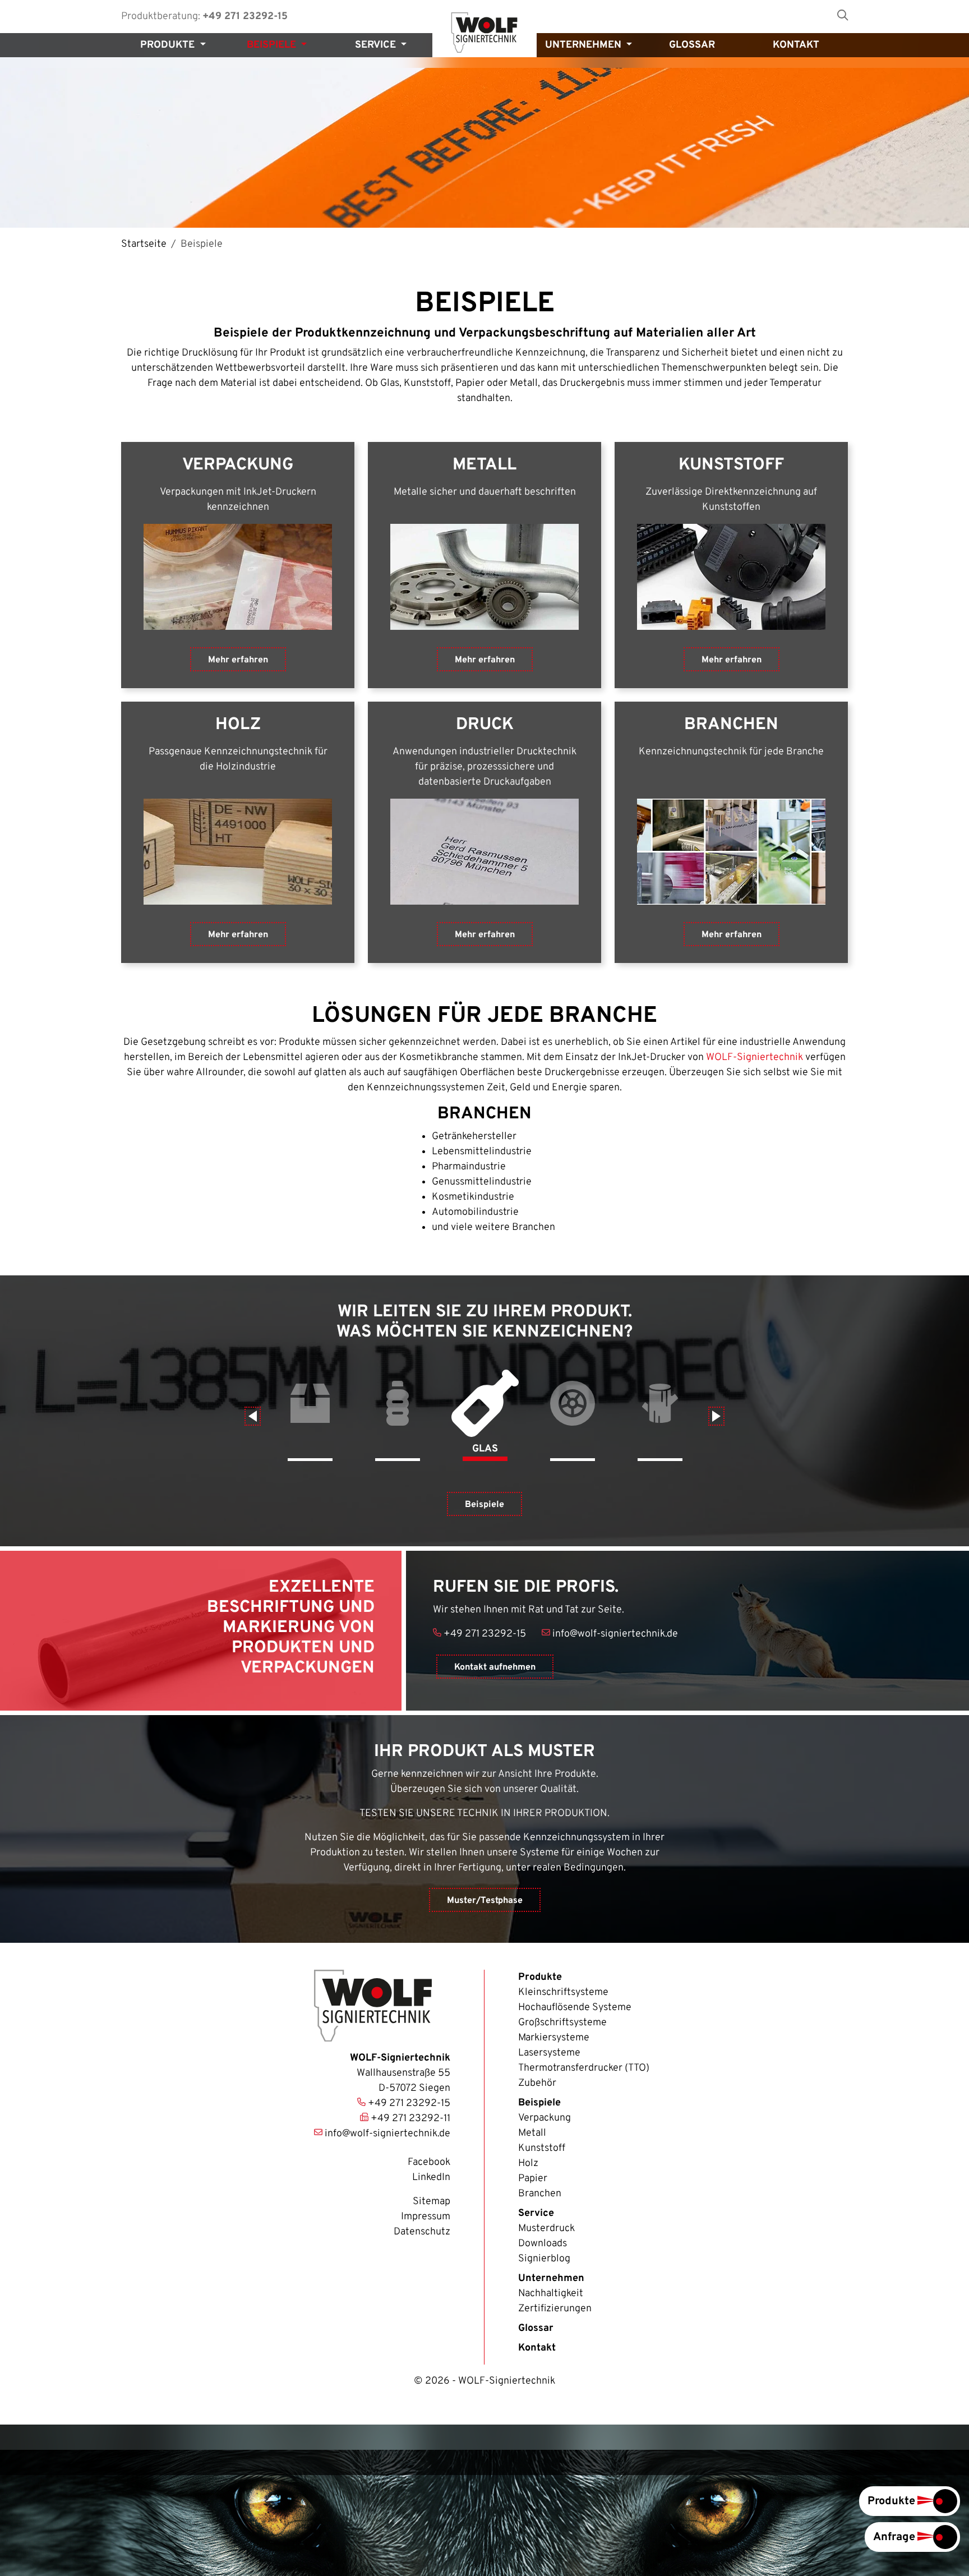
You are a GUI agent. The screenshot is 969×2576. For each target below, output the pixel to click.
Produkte (540, 1977)
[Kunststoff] (731, 577)
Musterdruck (546, 2229)
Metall (532, 2133)
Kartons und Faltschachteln (310, 1415)
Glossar (536, 2328)
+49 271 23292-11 (410, 2119)
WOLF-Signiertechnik (755, 1057)
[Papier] (484, 852)
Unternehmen (551, 2278)
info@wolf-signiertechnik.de (615, 1634)
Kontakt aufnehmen (495, 1667)
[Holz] (238, 852)
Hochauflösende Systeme (575, 2008)
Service (536, 2213)
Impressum (426, 2217)
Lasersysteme (549, 2053)
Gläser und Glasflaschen (485, 1415)
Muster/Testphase (485, 1901)
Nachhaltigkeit (551, 2294)
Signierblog (544, 2259)
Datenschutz (422, 2232)
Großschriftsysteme (562, 2023)
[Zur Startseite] (484, 33)
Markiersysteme (554, 2038)
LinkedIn (431, 2178)
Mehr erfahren (238, 660)
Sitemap (432, 2202)
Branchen (540, 2194)
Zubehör (537, 2083)
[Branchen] (731, 852)
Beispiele (484, 1505)
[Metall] (484, 577)
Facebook (429, 2162)
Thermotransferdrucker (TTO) (584, 2068)
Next (716, 1416)
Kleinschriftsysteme (563, 1992)
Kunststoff (398, 1415)
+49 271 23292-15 (245, 17)
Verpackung (545, 2118)
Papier (533, 2179)
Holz (660, 1415)
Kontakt (537, 2348)
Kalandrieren (573, 1415)
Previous (253, 1416)
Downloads (543, 2244)
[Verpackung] (238, 577)
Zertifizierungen (555, 2309)
